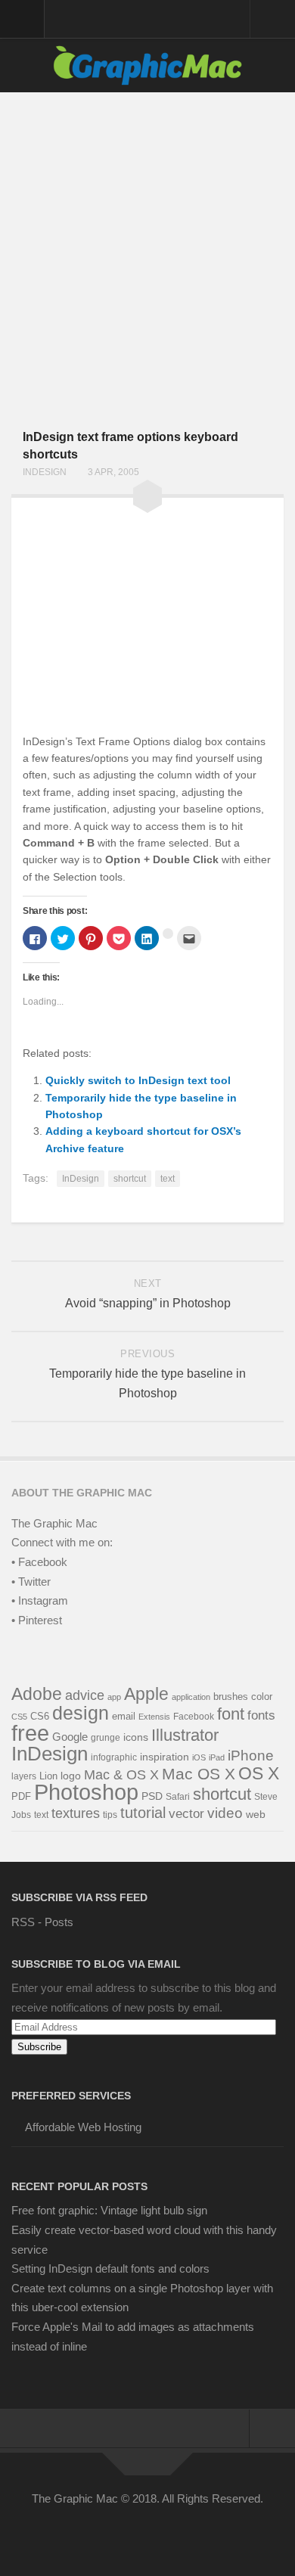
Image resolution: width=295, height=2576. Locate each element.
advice (85, 1695)
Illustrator (185, 1735)
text (168, 1179)
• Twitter (31, 1582)
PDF (21, 1796)
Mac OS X (199, 1774)
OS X (259, 1773)
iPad (217, 1757)
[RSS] (216, 2534)
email (124, 1716)
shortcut (130, 1179)
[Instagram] (188, 2534)
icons (136, 1737)
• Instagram (40, 1600)
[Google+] (161, 2534)
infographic (114, 1757)
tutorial (143, 1813)
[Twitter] (107, 2534)
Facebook (194, 1717)
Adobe (37, 1694)
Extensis (154, 1717)
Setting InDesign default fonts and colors (110, 2268)
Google (70, 1737)
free (30, 1733)
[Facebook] (79, 2534)
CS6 (40, 1717)
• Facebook (39, 1562)
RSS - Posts (42, 1922)
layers (24, 1776)
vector (186, 1813)
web (256, 1814)
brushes (231, 1697)
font (231, 1714)
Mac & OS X (121, 1775)
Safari (178, 1797)
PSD (152, 1796)
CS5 (19, 1717)
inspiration (165, 1757)
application (191, 1697)
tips (110, 1815)
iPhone (251, 1756)
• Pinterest (37, 1620)
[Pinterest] (134, 2534)
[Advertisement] (147, 247)
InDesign (45, 472)
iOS (199, 1757)
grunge (106, 1738)
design (81, 1713)
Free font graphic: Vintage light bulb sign (109, 2210)
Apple (146, 1694)
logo (71, 1776)
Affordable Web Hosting (83, 2127)
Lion (48, 1776)
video (225, 1813)
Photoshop (86, 1792)
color (262, 1697)
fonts (261, 1715)
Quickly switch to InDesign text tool (138, 1080)
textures (76, 1813)
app (114, 1697)
